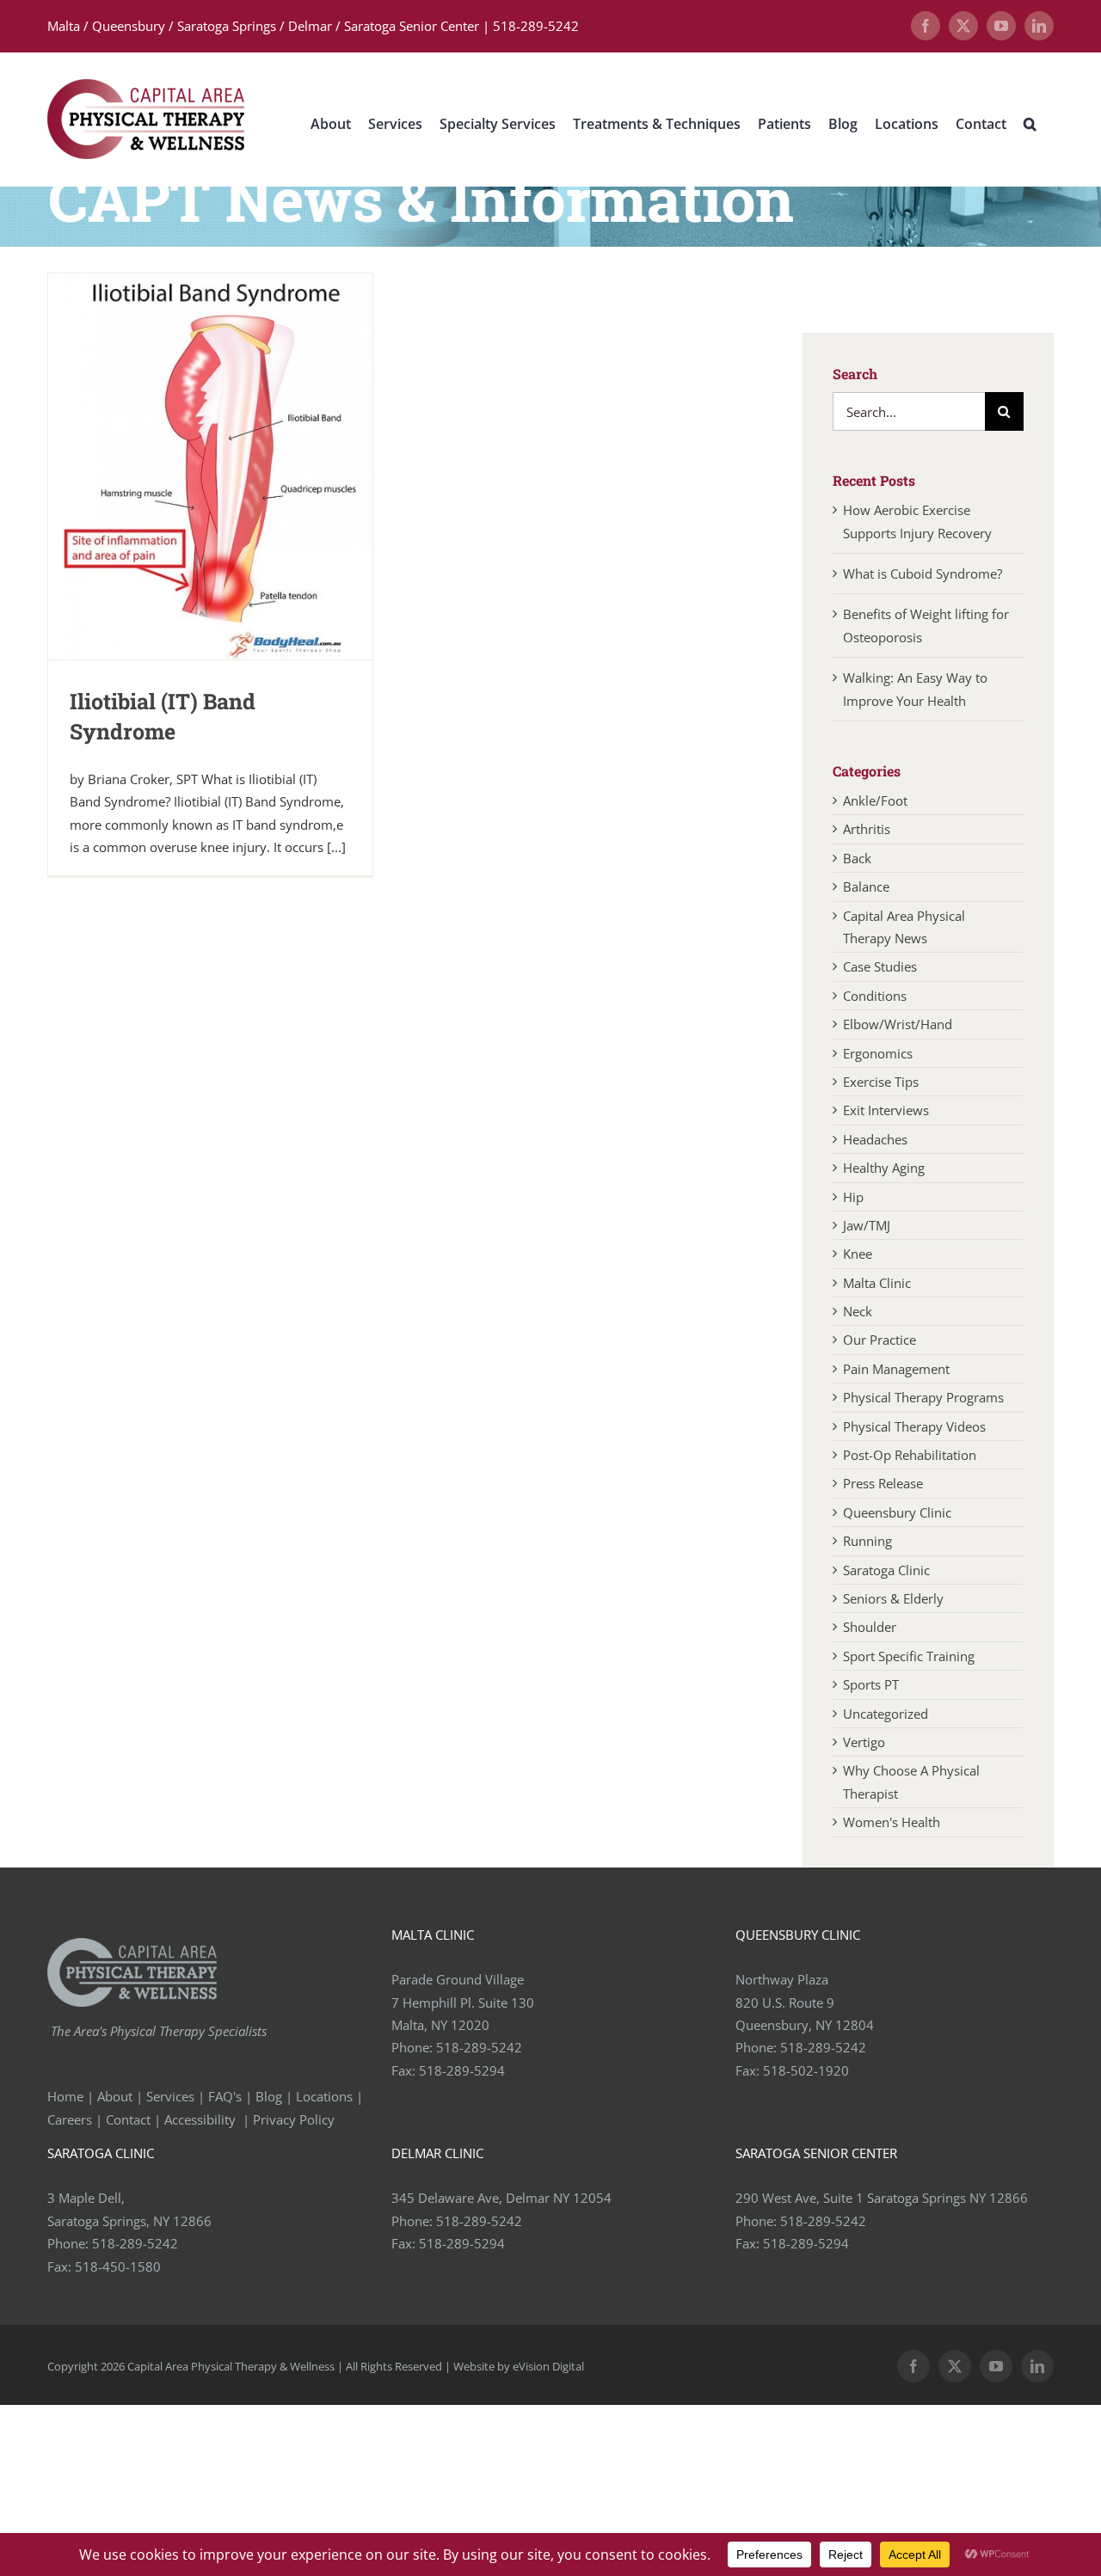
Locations (324, 2096)
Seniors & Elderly (893, 1598)
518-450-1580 (118, 2266)
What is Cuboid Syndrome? (924, 573)
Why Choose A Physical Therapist (911, 1782)
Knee (858, 1254)
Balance (866, 886)
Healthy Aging (884, 1168)
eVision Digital (548, 2366)
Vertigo (864, 1742)
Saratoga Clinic (886, 1570)
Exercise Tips (881, 1082)
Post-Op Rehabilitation (910, 1455)
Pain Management (896, 1369)
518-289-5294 (462, 2070)
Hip (853, 1197)
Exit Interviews (886, 1110)
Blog (269, 2096)
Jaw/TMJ (867, 1225)
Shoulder (870, 1627)
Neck (858, 1311)
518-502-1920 (806, 2070)
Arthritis (867, 829)
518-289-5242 (479, 2047)
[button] (1030, 123)
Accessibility (202, 2119)
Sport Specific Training (909, 1656)
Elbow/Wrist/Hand (898, 1024)
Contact (128, 2119)
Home (65, 2096)
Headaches (875, 1139)
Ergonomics (878, 1053)
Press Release (883, 1483)
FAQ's (225, 2096)
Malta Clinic (877, 1283)
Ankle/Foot (875, 800)
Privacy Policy (295, 2119)
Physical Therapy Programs (923, 1397)
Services (170, 2096)
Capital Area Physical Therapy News (904, 927)
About (115, 2096)
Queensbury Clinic (897, 1512)
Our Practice (880, 1340)
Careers (70, 2119)
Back (857, 858)
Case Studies (880, 966)
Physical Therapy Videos (914, 1426)
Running (867, 1541)
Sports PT (871, 1684)
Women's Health (892, 1822)
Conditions (875, 996)
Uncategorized (886, 1714)
